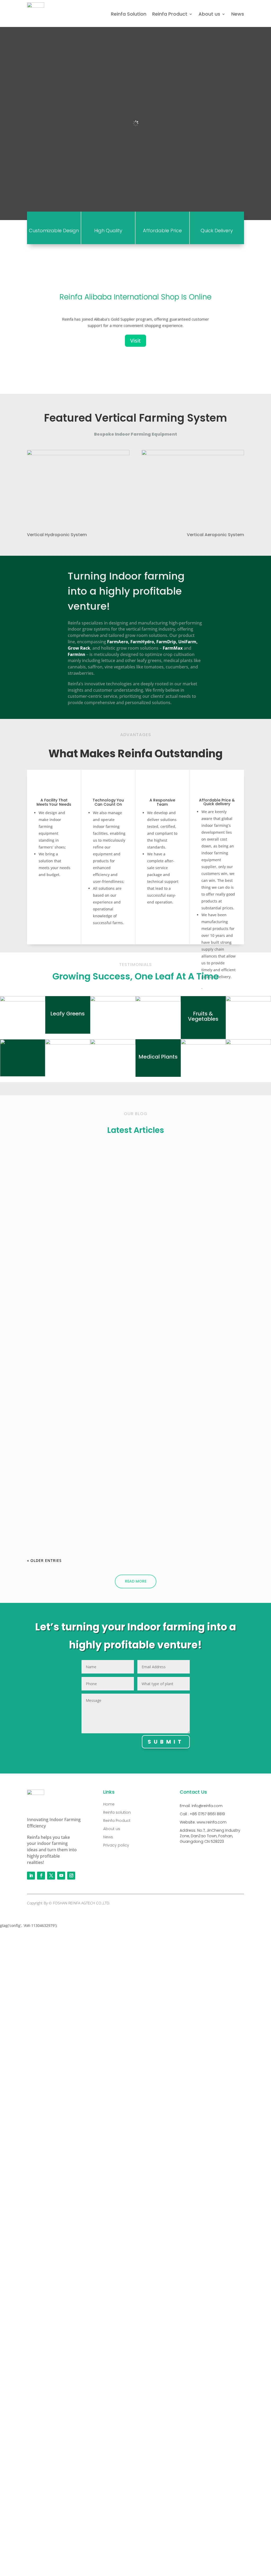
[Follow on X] (51, 1876)
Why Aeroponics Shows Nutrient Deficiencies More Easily (99, 1233)
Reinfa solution (117, 1812)
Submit (166, 1742)
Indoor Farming (50, 1177)
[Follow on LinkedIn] (31, 1876)
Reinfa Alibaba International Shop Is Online (135, 297)
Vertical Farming (51, 1373)
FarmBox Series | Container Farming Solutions (86, 1364)
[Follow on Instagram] (71, 1876)
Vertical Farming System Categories (75, 1430)
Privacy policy (116, 1845)
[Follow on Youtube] (61, 1876)
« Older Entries (44, 1560)
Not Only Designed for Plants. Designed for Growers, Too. (100, 1167)
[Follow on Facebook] (41, 1876)
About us (209, 14)
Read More (136, 1581)
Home (109, 1804)
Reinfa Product (170, 14)
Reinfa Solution (129, 14)
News (238, 14)
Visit (135, 341)
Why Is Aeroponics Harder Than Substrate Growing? (94, 1298)
